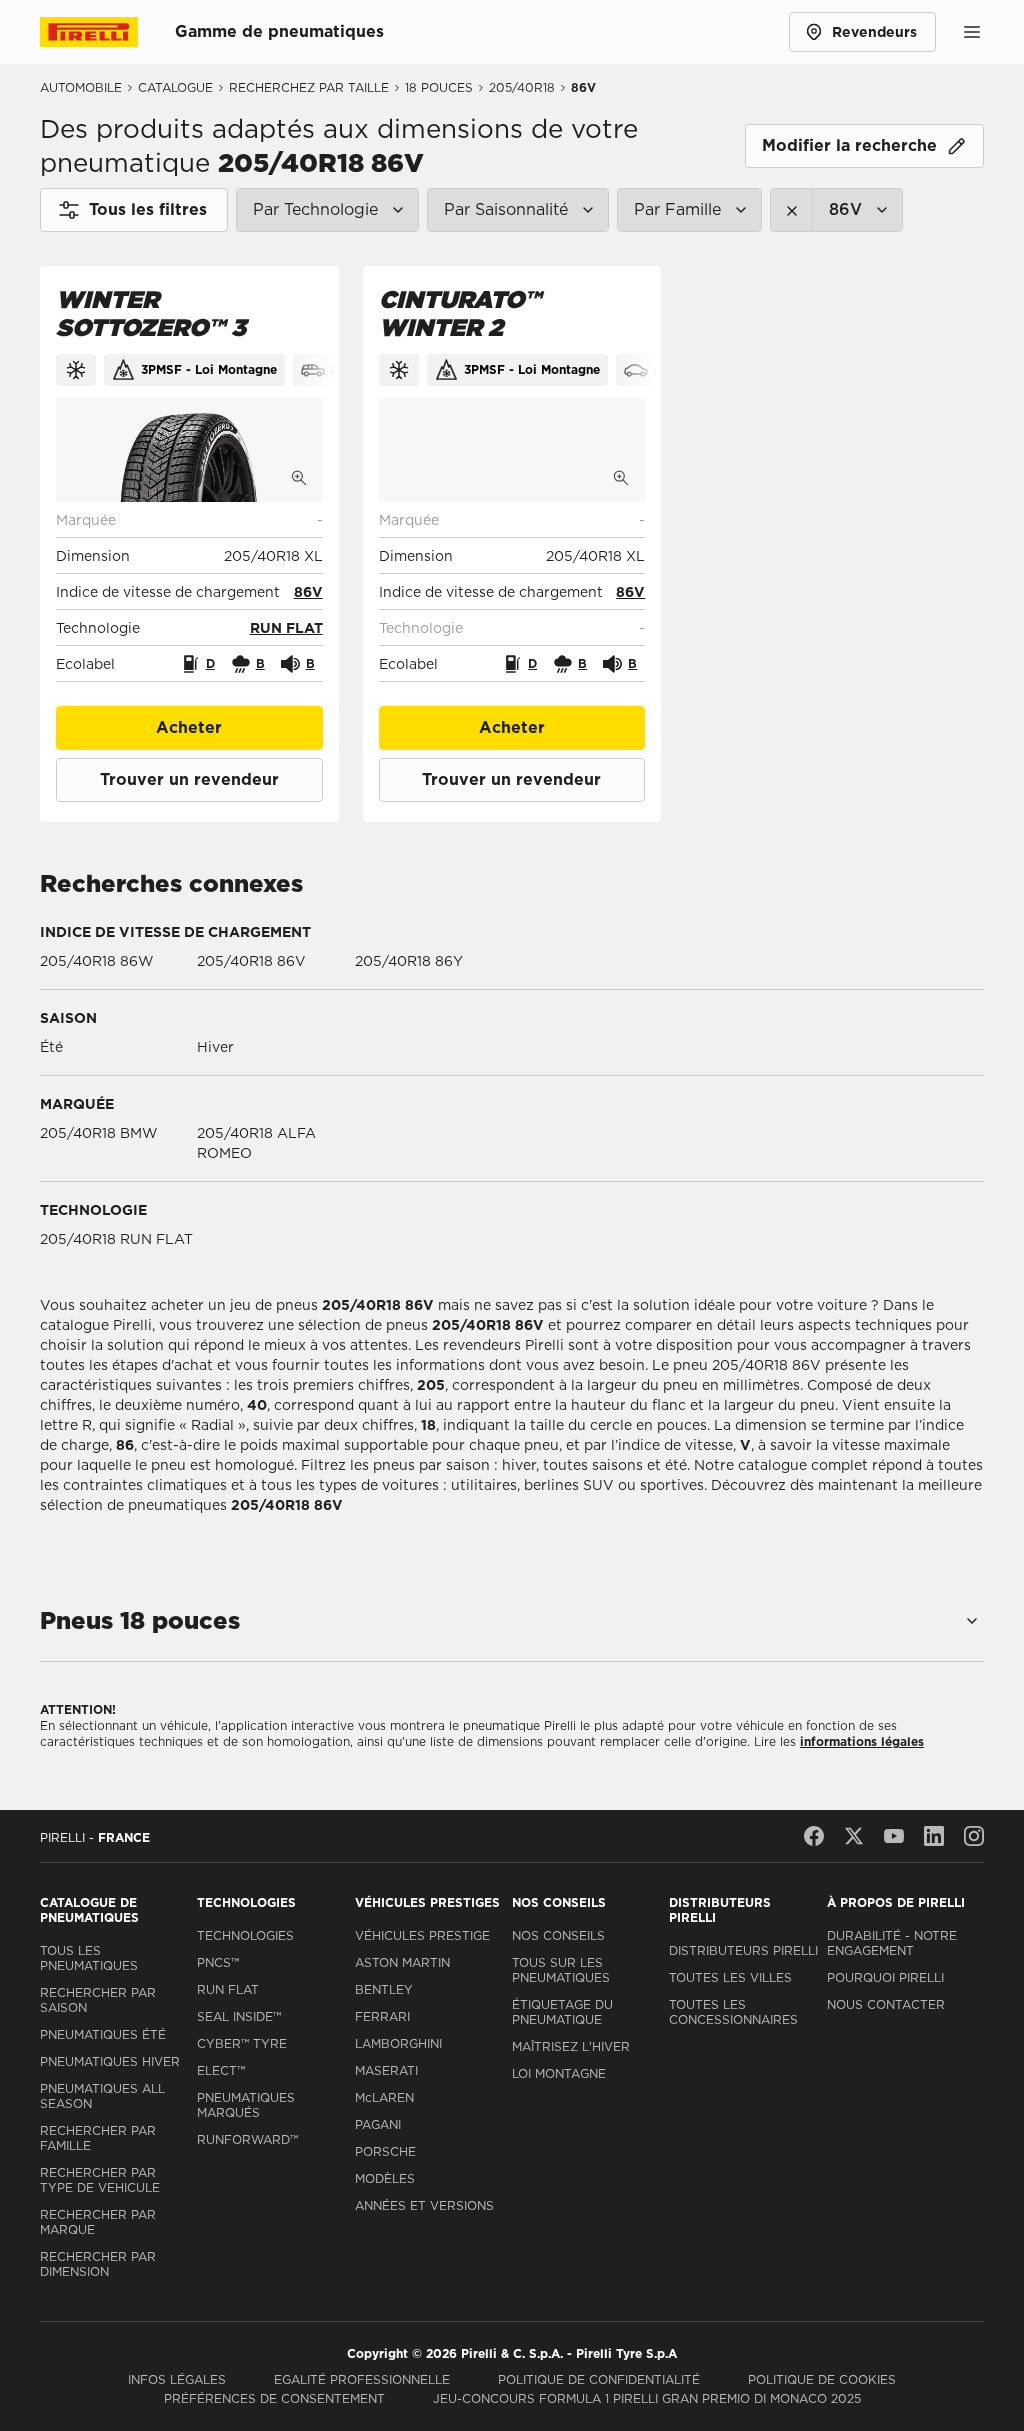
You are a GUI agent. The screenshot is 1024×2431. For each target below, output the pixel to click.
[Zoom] (299, 478)
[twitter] (854, 1836)
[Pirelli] (107, 32)
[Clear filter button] (792, 210)
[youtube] (894, 1836)
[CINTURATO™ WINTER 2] (512, 450)
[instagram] (974, 1836)
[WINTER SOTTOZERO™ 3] (189, 450)
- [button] (320, 520)
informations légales (862, 1741)
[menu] (972, 32)
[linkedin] (934, 1836)
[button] (308, 592)
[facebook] (814, 1836)
